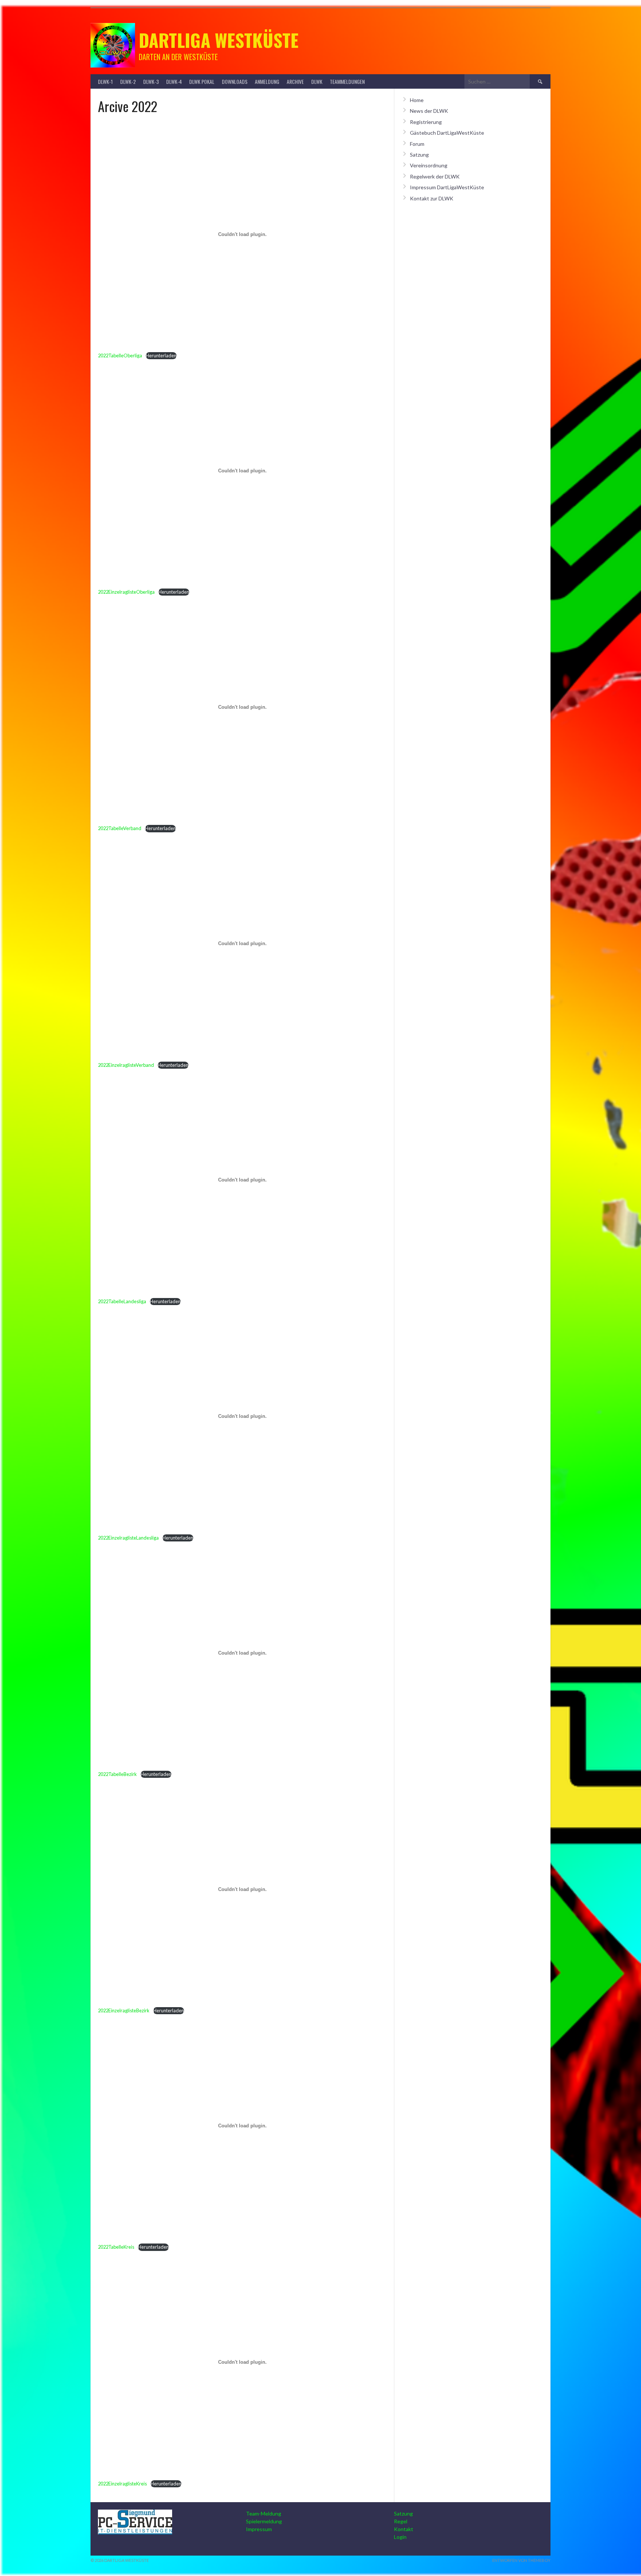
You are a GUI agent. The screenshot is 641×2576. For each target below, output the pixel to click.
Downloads (235, 81)
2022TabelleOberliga (120, 355)
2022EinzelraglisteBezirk (124, 2010)
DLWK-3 (151, 81)
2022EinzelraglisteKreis (122, 2484)
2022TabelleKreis (116, 2247)
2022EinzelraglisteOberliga (126, 592)
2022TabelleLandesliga (122, 1301)
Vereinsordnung (429, 165)
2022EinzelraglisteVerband (126, 1065)
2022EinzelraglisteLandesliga (128, 1538)
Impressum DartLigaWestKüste (447, 187)
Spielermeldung (264, 2521)
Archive (295, 81)
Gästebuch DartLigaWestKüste (447, 133)
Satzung (419, 155)
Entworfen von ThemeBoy (521, 2560)
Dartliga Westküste (219, 40)
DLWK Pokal (202, 81)
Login (400, 2537)
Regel (401, 2521)
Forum (417, 144)
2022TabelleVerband (120, 828)
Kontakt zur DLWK (432, 198)
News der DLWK (429, 111)
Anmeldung (267, 81)
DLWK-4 (174, 81)
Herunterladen (161, 355)
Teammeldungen (347, 81)
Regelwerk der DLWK (435, 176)
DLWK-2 (128, 81)
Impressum (259, 2529)
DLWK (317, 81)
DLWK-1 (105, 81)
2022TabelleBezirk (117, 1774)
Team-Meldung (264, 2513)
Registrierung (426, 122)
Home (417, 100)
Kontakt (404, 2529)
